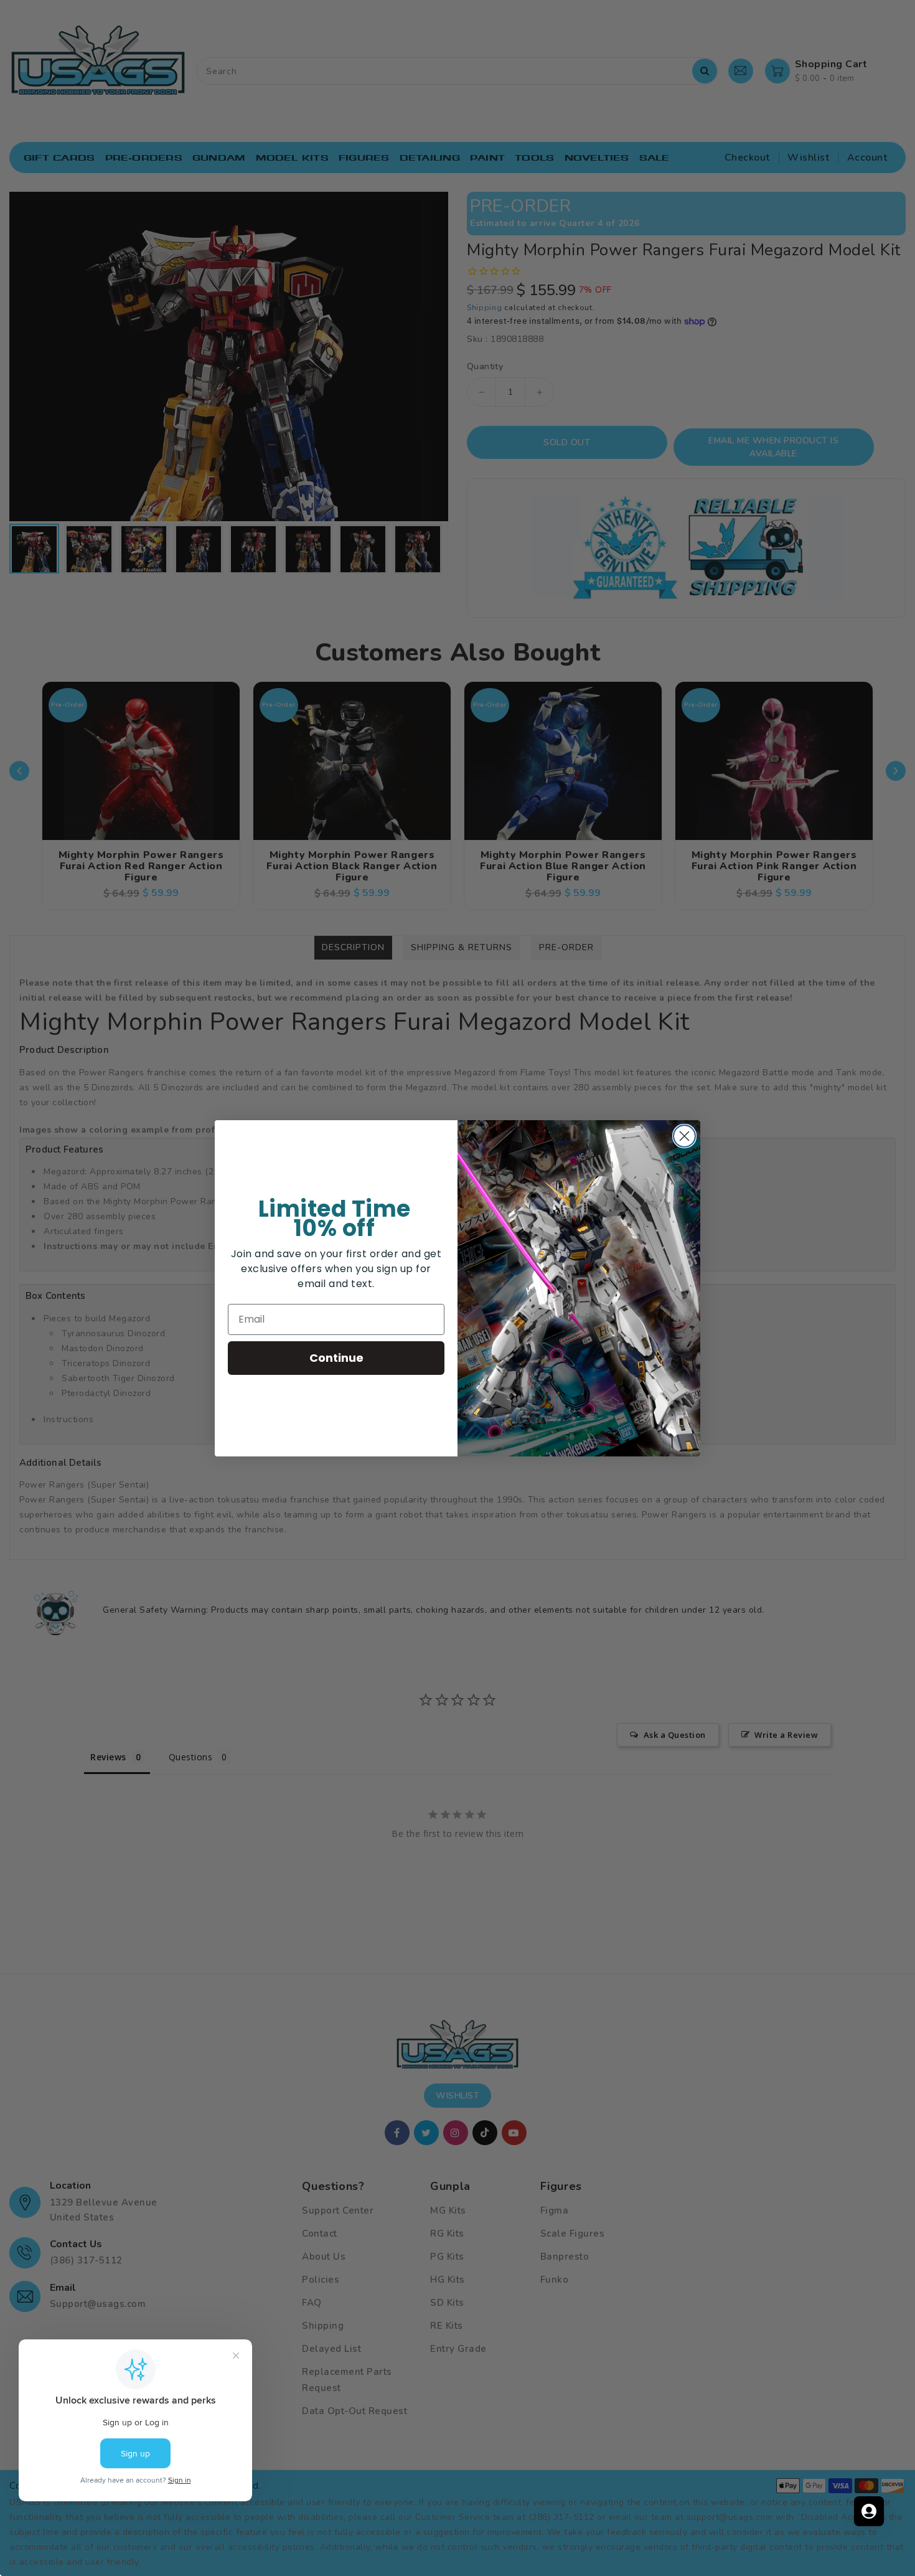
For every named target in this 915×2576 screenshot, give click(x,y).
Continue (336, 1358)
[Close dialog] (684, 1136)
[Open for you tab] (869, 2511)
